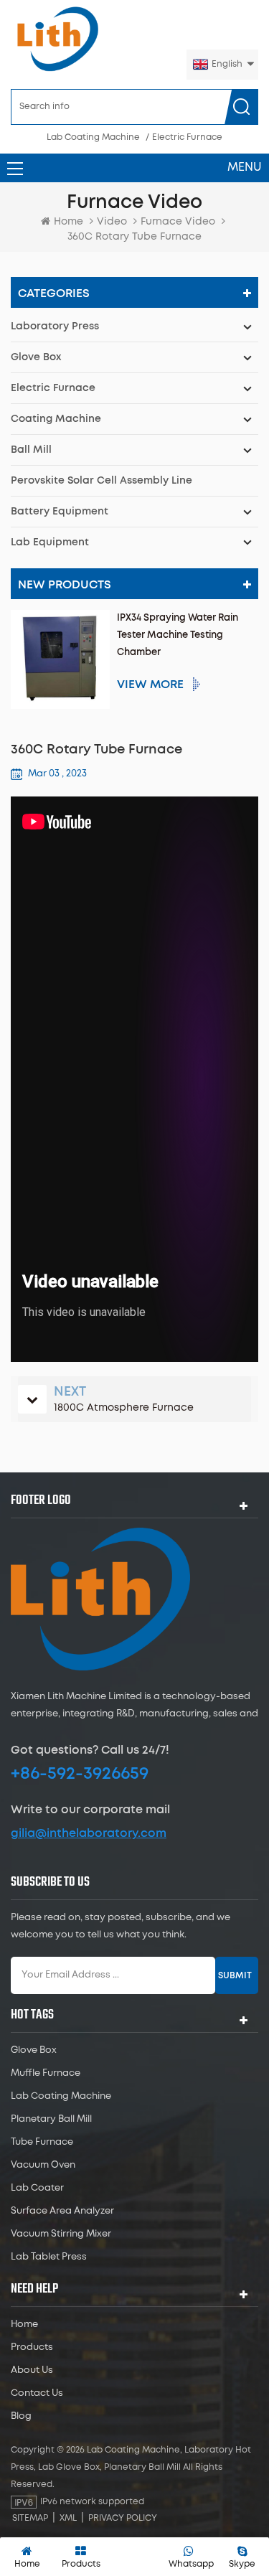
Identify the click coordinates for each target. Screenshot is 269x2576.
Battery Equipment (60, 512)
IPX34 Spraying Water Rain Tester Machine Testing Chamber (178, 635)
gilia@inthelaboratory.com (89, 1833)
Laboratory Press (55, 326)
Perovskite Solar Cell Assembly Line (102, 481)
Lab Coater (37, 2188)
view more (150, 685)
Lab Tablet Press (49, 2257)
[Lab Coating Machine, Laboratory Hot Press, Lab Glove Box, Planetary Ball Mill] (57, 39)
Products (32, 2347)
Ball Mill (31, 450)
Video (112, 222)
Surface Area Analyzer (62, 2211)
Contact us (37, 2393)
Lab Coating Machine (93, 137)
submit (235, 1975)
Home (69, 222)
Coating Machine (56, 419)
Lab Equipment (50, 542)
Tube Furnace (42, 2142)
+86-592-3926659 (80, 1774)
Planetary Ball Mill (51, 2119)
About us (32, 2370)
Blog (21, 2416)
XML (68, 2518)
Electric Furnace (187, 137)
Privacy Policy (123, 2518)
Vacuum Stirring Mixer (61, 2234)
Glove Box (36, 357)
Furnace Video (178, 222)
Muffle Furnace (46, 2073)
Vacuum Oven (43, 2165)
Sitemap (30, 2518)
